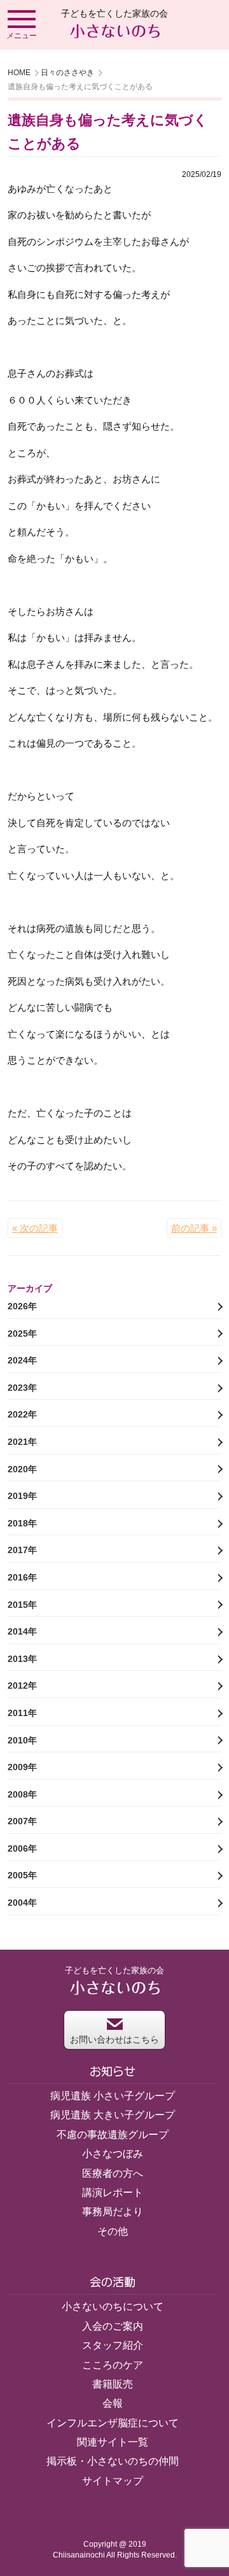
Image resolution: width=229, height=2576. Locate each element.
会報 (113, 2403)
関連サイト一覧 (113, 2442)
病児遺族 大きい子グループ (113, 2115)
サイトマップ (113, 2481)
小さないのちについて (113, 2306)
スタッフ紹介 (113, 2345)
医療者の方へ (113, 2173)
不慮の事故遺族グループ (113, 2135)
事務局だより (113, 2212)
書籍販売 (113, 2384)
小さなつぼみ (113, 2154)
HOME (19, 73)
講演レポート (113, 2192)
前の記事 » (194, 1228)
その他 (113, 2231)
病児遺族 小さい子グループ (113, 2096)
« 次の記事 (35, 1228)
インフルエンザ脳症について (113, 2423)
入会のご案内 (113, 2326)
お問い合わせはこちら (114, 2039)
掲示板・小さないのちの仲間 (113, 2461)
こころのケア (113, 2365)
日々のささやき (67, 73)
